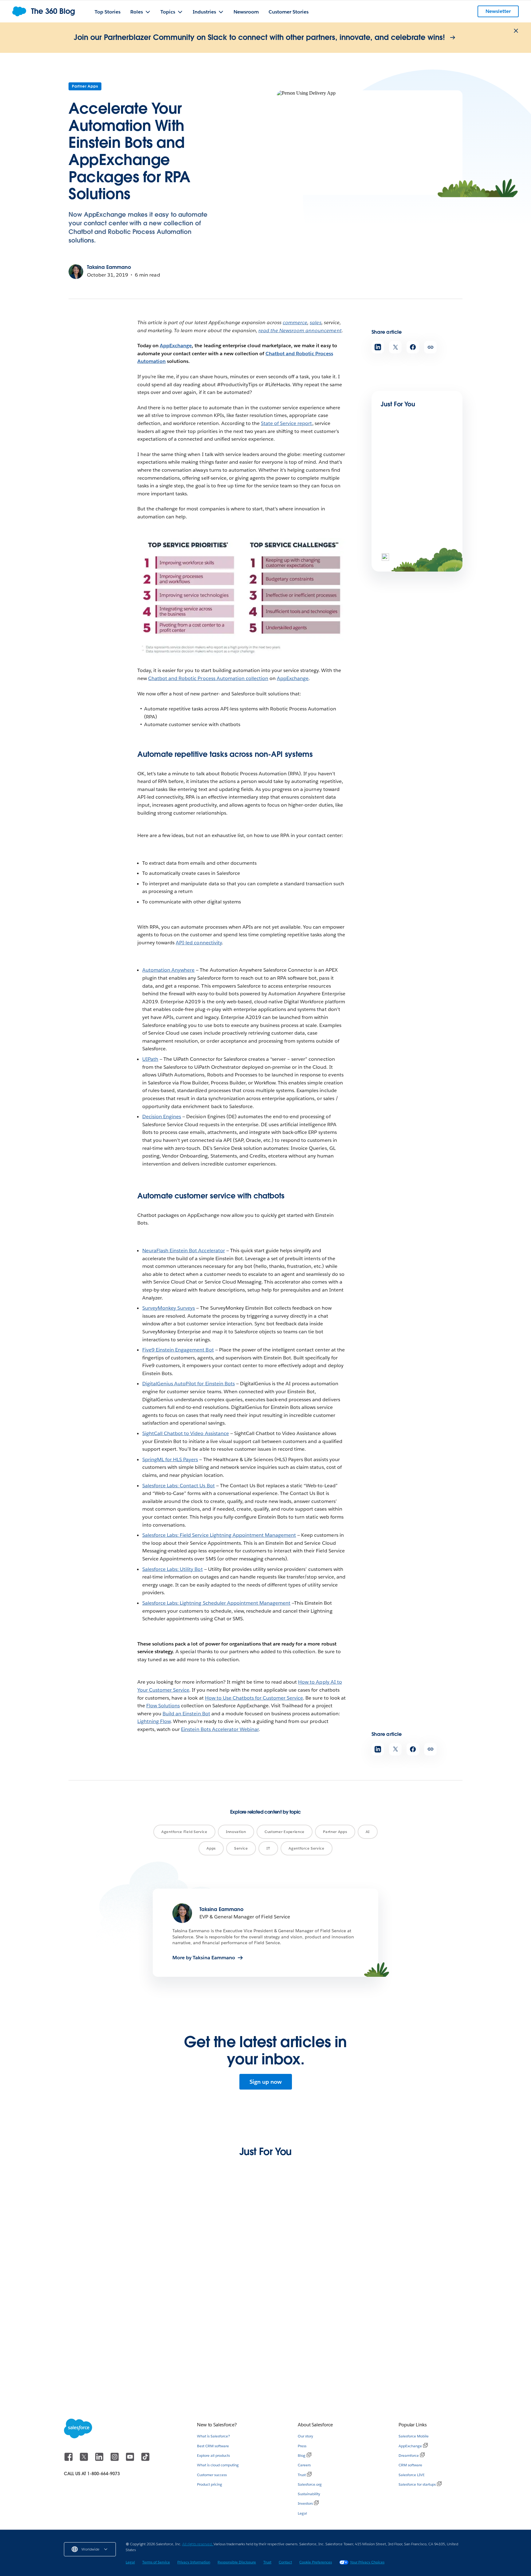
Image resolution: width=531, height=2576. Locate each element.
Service (241, 1848)
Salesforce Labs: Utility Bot (173, 1569)
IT (268, 1848)
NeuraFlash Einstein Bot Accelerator (184, 1251)
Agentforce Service (307, 1848)
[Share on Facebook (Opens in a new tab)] (413, 347)
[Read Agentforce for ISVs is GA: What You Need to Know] (402, 458)
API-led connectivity (199, 943)
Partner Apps (85, 86)
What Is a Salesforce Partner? (205, 2361)
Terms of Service (156, 2562)
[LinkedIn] (100, 2460)
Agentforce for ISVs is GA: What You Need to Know (410, 480)
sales (315, 322)
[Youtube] (131, 2460)
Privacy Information (194, 2562)
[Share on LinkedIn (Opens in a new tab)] (378, 347)
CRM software (410, 2465)
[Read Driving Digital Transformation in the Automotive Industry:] (317, 2227)
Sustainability (309, 2494)
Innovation (236, 1832)
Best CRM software (213, 2446)
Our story (305, 2436)
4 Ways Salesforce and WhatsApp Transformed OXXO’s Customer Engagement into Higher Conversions (416, 2370)
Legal (302, 2513)
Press (302, 2446)
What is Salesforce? (213, 2436)
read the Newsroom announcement (300, 330)
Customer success (212, 2475)
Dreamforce (409, 2455)
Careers (304, 2465)
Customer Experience (285, 1832)
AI (368, 1832)
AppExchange (176, 346)
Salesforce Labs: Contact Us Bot (179, 1486)
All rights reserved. (198, 2544)
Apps (211, 1848)
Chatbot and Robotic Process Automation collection (208, 678)
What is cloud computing (218, 2465)
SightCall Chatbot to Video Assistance (186, 1433)
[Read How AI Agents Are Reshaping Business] (214, 2227)
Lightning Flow (154, 1721)
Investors (305, 2503)
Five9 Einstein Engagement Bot (178, 1350)
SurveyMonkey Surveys (169, 1308)
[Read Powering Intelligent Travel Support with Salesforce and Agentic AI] (111, 2227)
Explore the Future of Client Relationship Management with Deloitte (311, 2367)
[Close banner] (516, 31)
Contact (285, 2562)
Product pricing (210, 2484)
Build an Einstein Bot (186, 1714)
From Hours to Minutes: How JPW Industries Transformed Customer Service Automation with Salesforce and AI (418, 2268)
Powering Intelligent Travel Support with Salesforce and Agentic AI (109, 2262)
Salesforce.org (310, 2484)
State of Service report (286, 423)
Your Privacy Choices (367, 2562)
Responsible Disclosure (237, 2562)
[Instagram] (115, 2460)
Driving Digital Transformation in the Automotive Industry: (316, 2262)
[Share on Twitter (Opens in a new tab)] (395, 347)
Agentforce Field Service (184, 1832)
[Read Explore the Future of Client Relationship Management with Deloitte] (317, 2329)
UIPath (150, 1059)
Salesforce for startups (417, 2484)
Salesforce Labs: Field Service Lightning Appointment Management (219, 1535)
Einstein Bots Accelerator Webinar (220, 1729)
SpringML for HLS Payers (170, 1459)
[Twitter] (85, 2460)
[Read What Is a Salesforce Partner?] (214, 2329)
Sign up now (266, 2082)
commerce (295, 322)
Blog (302, 2455)
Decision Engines (162, 1117)
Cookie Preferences (316, 2562)
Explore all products (213, 2455)
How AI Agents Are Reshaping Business (206, 2262)
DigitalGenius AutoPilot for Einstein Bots (189, 1384)
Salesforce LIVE (412, 2475)
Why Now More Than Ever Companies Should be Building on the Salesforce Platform (109, 2367)
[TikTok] (145, 2460)
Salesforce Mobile (414, 2436)
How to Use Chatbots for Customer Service (254, 1698)
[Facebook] (69, 2460)
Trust (302, 2475)
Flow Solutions (163, 1706)
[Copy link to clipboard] (430, 347)
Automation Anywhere (168, 970)
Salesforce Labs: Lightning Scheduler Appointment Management (216, 1603)
